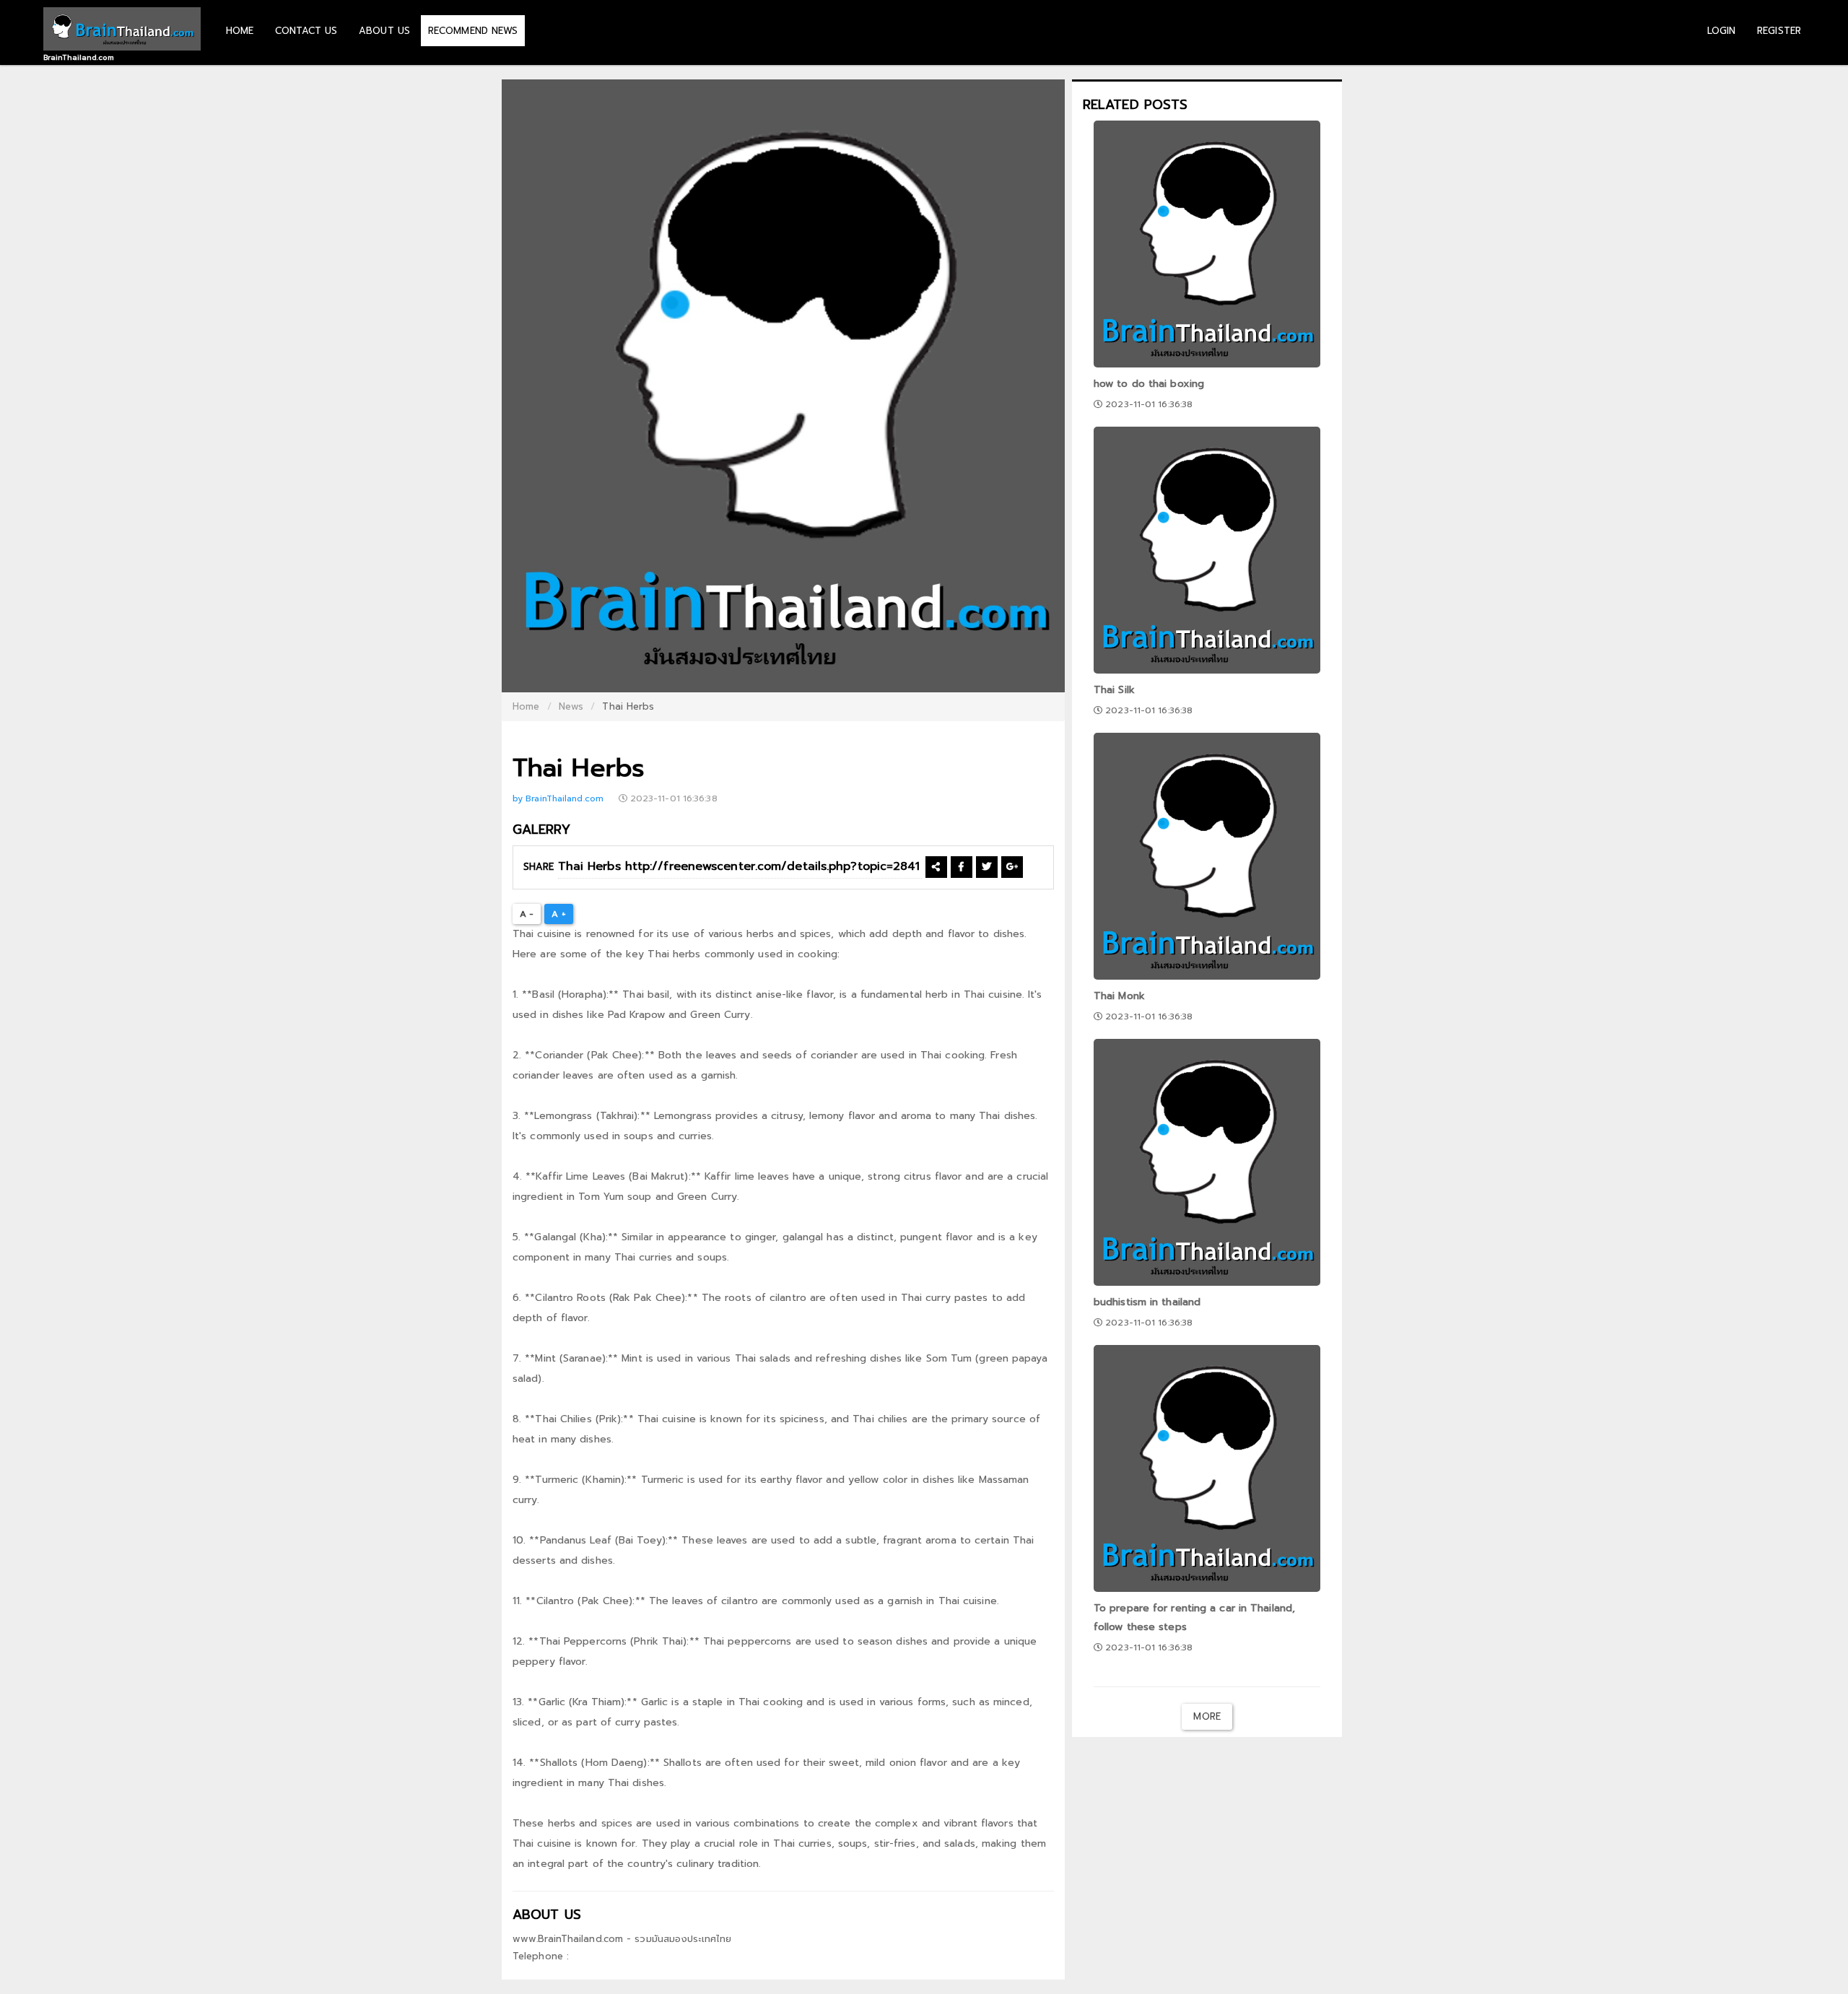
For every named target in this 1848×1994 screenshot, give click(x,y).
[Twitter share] (986, 867)
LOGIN (1722, 31)
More (1207, 1716)
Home (526, 706)
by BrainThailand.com (559, 798)
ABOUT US (384, 31)
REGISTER (1779, 31)
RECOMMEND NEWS (473, 31)
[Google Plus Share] (1012, 867)
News (571, 706)
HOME (240, 31)
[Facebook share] (961, 867)
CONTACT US (306, 31)
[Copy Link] (936, 867)
